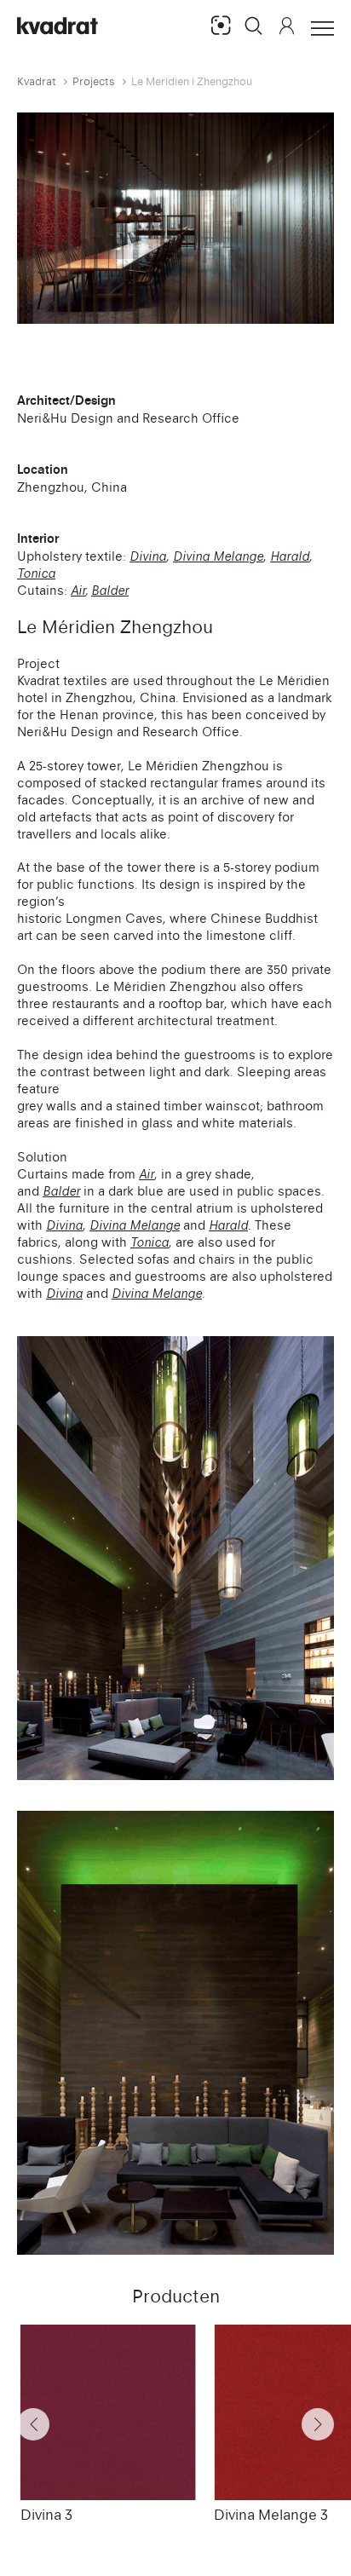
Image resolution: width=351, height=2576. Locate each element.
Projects (94, 81)
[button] (254, 26)
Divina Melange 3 (271, 2515)
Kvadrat (37, 81)
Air (78, 590)
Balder (110, 590)
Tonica (36, 573)
